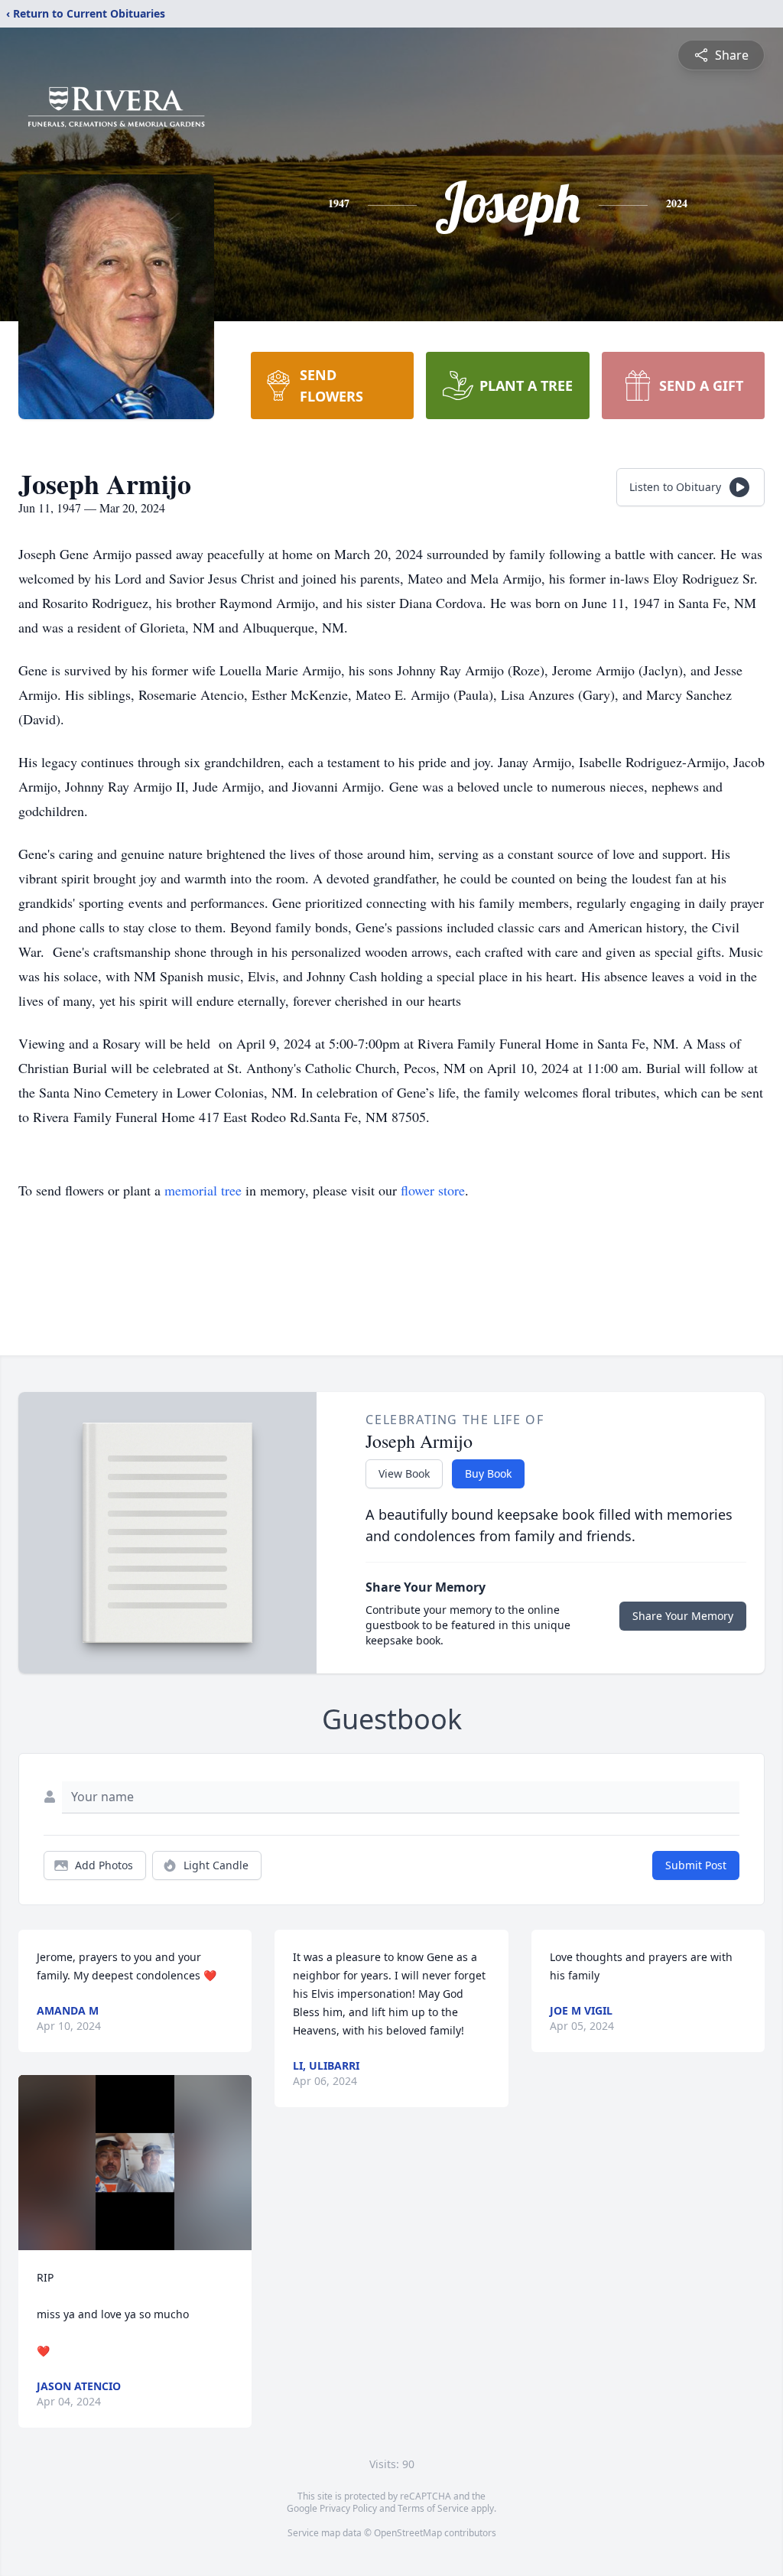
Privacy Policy (348, 2508)
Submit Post (696, 1865)
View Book (404, 1473)
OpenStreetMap (408, 2533)
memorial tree (203, 1190)
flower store (433, 1190)
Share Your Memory (683, 1616)
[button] (135, 2163)
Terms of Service (433, 2508)
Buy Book (488, 1473)
